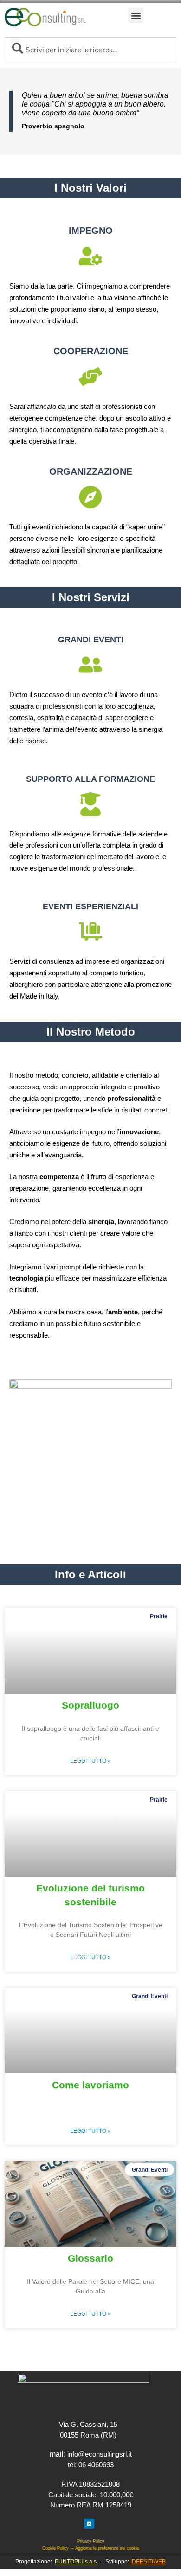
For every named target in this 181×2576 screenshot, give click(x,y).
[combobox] (90, 50)
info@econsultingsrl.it (100, 2454)
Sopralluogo (90, 1705)
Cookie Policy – (59, 2548)
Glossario (90, 2258)
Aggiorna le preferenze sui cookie (107, 2548)
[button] (136, 16)
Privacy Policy (91, 2541)
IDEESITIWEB (148, 2562)
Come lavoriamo (90, 2085)
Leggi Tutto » (90, 1761)
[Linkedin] (89, 2524)
